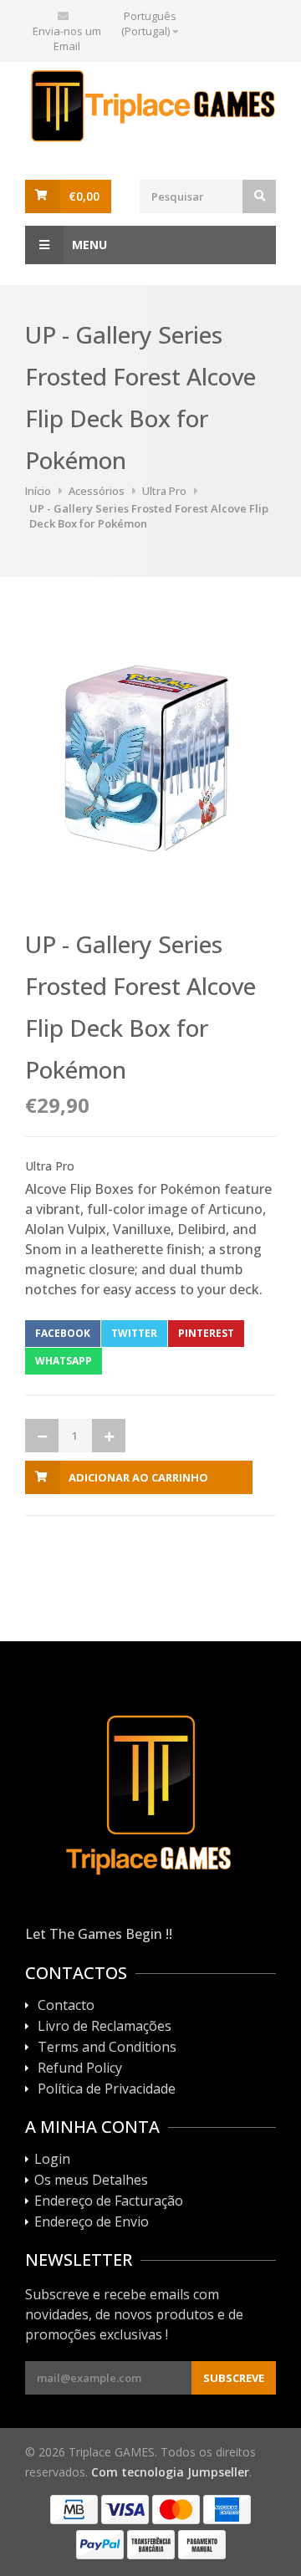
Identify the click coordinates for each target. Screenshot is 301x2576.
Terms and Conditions (107, 2048)
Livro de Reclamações (105, 2027)
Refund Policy (80, 2068)
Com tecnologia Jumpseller (170, 2472)
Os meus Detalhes (91, 2181)
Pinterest (206, 1333)
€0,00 (84, 196)
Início (38, 491)
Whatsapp (64, 1361)
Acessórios (97, 491)
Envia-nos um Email (67, 38)
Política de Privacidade (107, 2089)
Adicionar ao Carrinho (138, 1477)
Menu (89, 245)
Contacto (66, 2006)
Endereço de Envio (92, 2222)
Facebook (63, 1333)
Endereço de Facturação (109, 2201)
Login (52, 2160)
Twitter (134, 1333)
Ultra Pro (164, 491)
